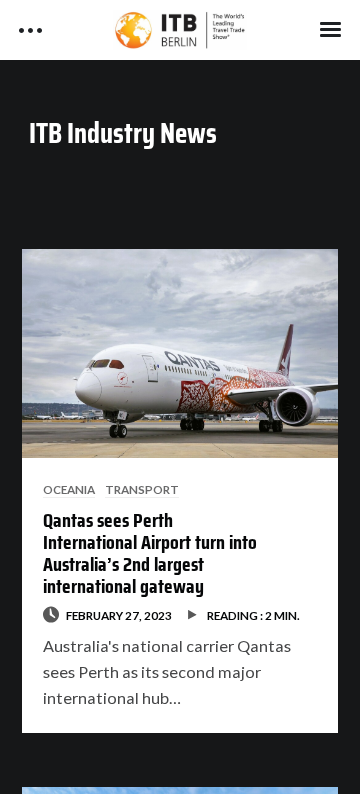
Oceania (69, 489)
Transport (142, 489)
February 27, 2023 (119, 615)
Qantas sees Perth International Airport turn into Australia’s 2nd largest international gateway (150, 553)
